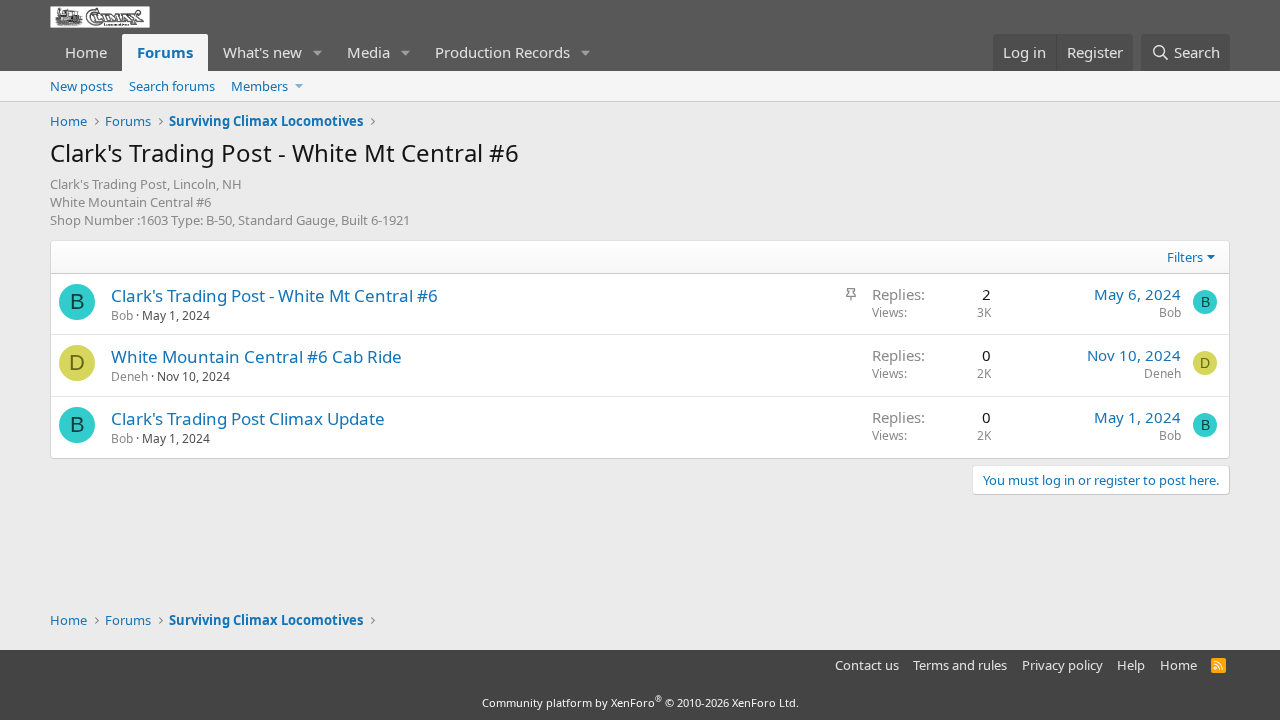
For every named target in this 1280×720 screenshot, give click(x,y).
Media (368, 52)
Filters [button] (1185, 257)
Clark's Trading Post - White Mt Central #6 (274, 295)
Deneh (129, 376)
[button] (318, 52)
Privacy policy (1062, 665)
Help (1131, 665)
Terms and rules (960, 665)
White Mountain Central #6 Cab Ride (256, 356)
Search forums (172, 86)
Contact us (867, 665)
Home (86, 52)
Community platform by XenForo (640, 702)
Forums (165, 52)
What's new (262, 52)
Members (259, 86)
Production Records (502, 52)
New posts (81, 86)
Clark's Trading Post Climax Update (248, 418)
